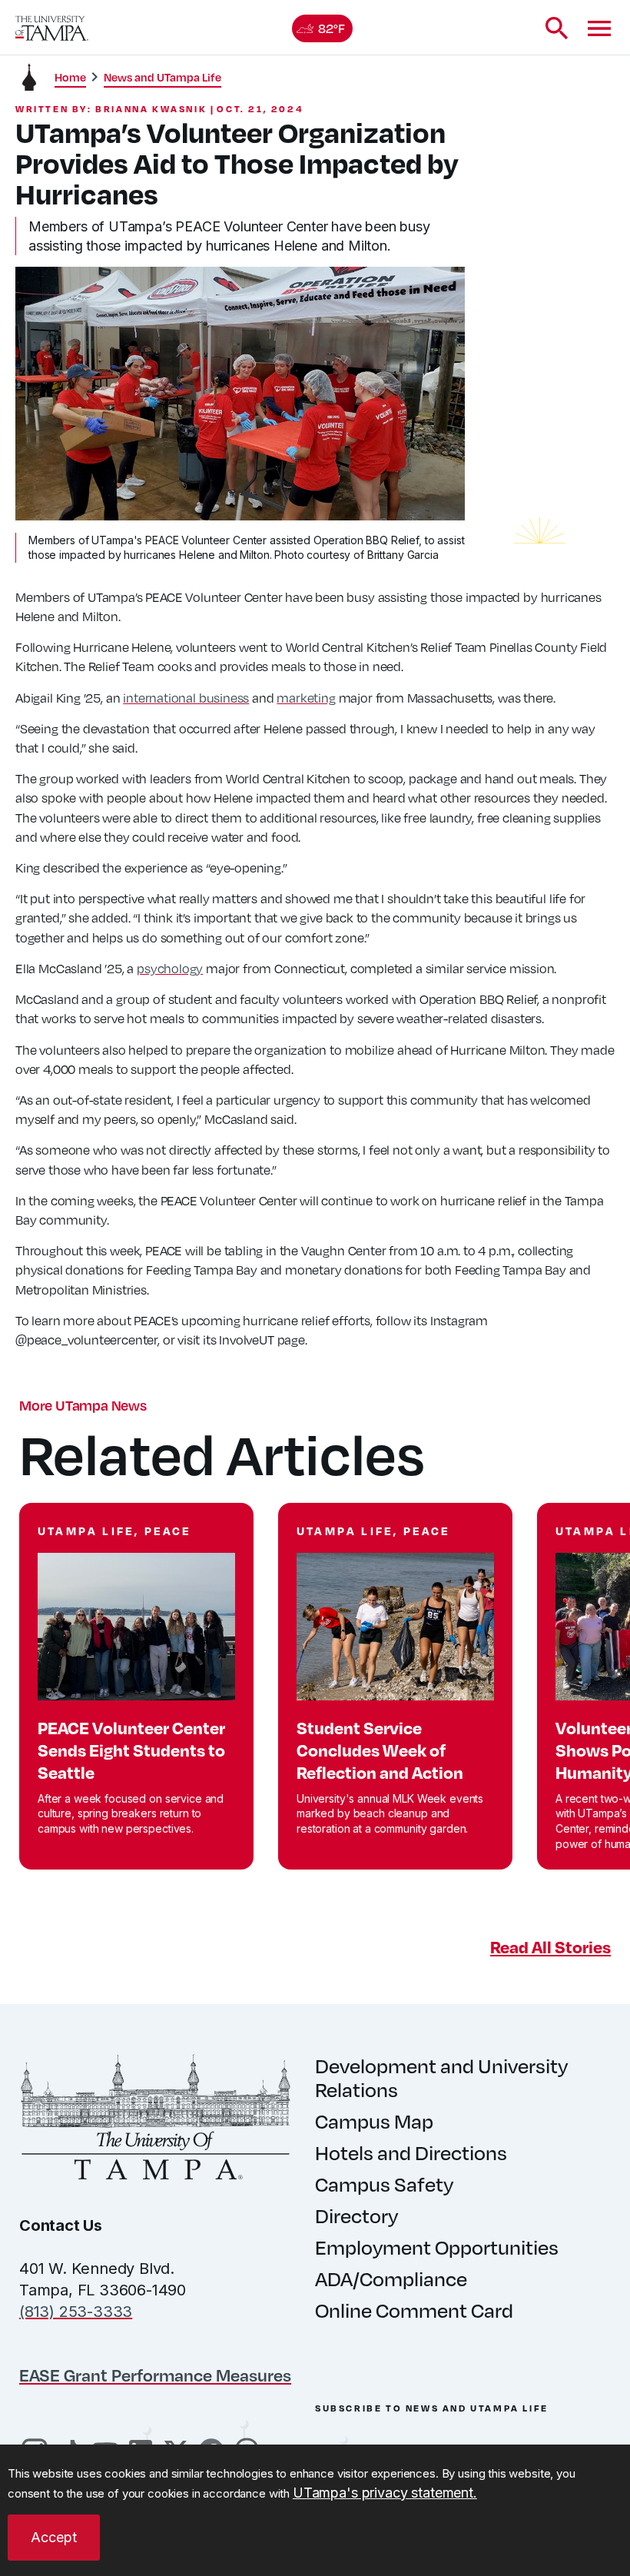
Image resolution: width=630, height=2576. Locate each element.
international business (186, 698)
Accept (54, 2537)
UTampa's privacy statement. (385, 2493)
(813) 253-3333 (76, 2312)
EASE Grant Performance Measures (155, 2375)
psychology (170, 968)
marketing (306, 698)
